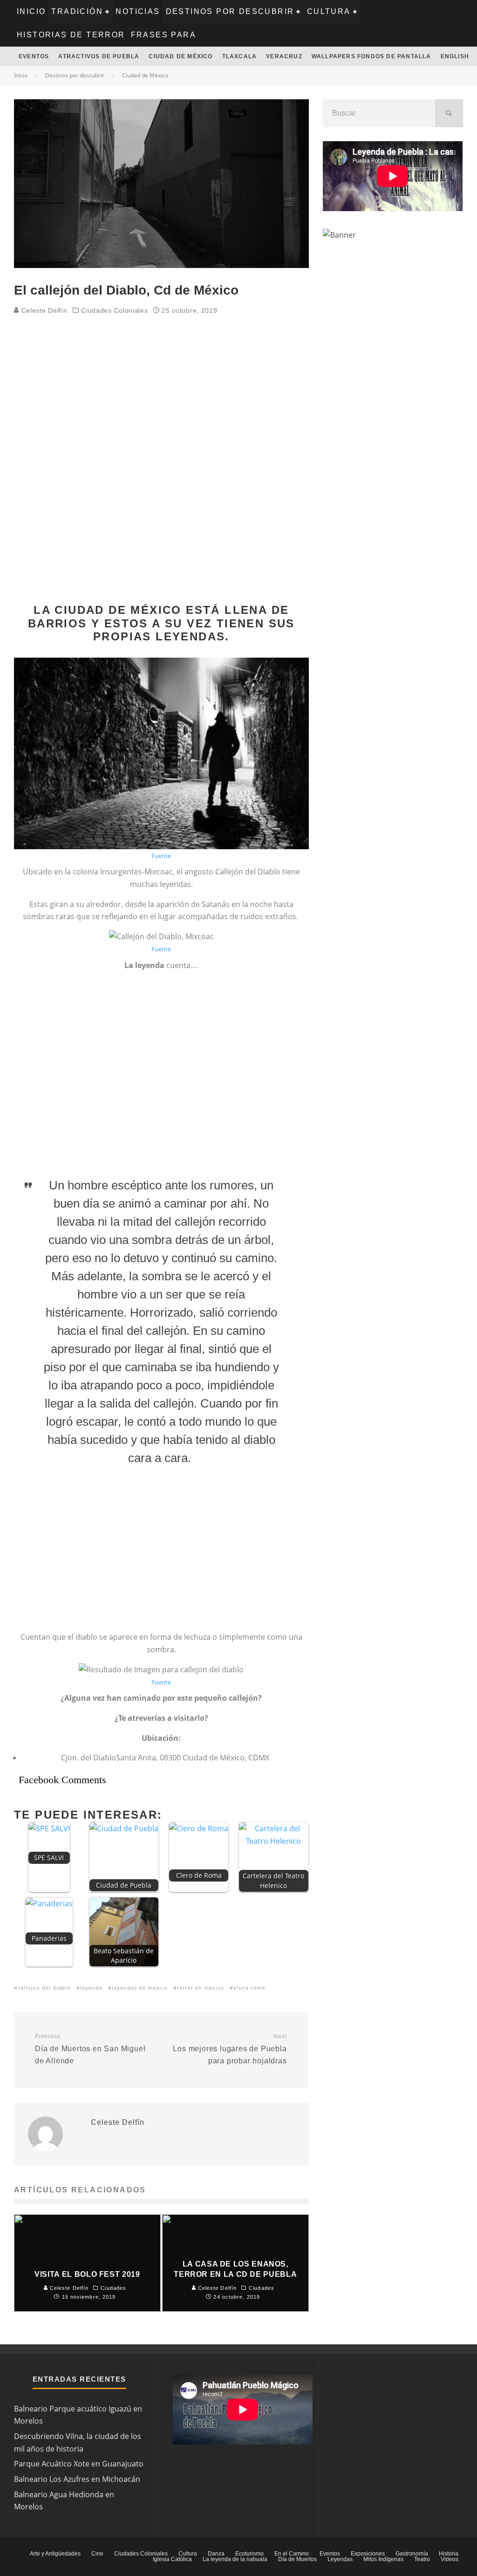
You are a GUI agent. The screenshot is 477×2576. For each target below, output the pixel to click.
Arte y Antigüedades (55, 2554)
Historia (449, 2554)
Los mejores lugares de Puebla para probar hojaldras (230, 2049)
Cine (97, 2554)
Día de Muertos (297, 2559)
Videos (450, 2559)
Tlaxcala (240, 56)
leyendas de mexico (140, 1988)
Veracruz (284, 56)
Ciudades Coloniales (114, 310)
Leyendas (340, 2559)
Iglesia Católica (172, 2559)
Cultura (329, 11)
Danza (216, 2554)
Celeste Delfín (43, 310)
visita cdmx (249, 1988)
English (455, 56)
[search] (449, 113)
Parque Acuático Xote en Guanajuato (79, 2464)
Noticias (138, 11)
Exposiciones (368, 2554)
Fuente (161, 856)
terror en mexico (201, 1988)
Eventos (34, 56)
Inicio (31, 11)
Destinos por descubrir (230, 11)
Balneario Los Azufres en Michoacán (77, 2479)
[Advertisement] (161, 392)
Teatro (422, 2559)
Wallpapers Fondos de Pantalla (371, 56)
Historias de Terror (71, 35)
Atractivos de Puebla (99, 56)
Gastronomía (412, 2554)
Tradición (77, 11)
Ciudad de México (181, 56)
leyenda (91, 1988)
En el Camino (292, 2554)
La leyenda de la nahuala (235, 2559)
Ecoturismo (249, 2554)
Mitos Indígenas (383, 2559)
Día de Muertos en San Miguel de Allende (90, 2049)
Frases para (164, 35)
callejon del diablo (44, 1988)
